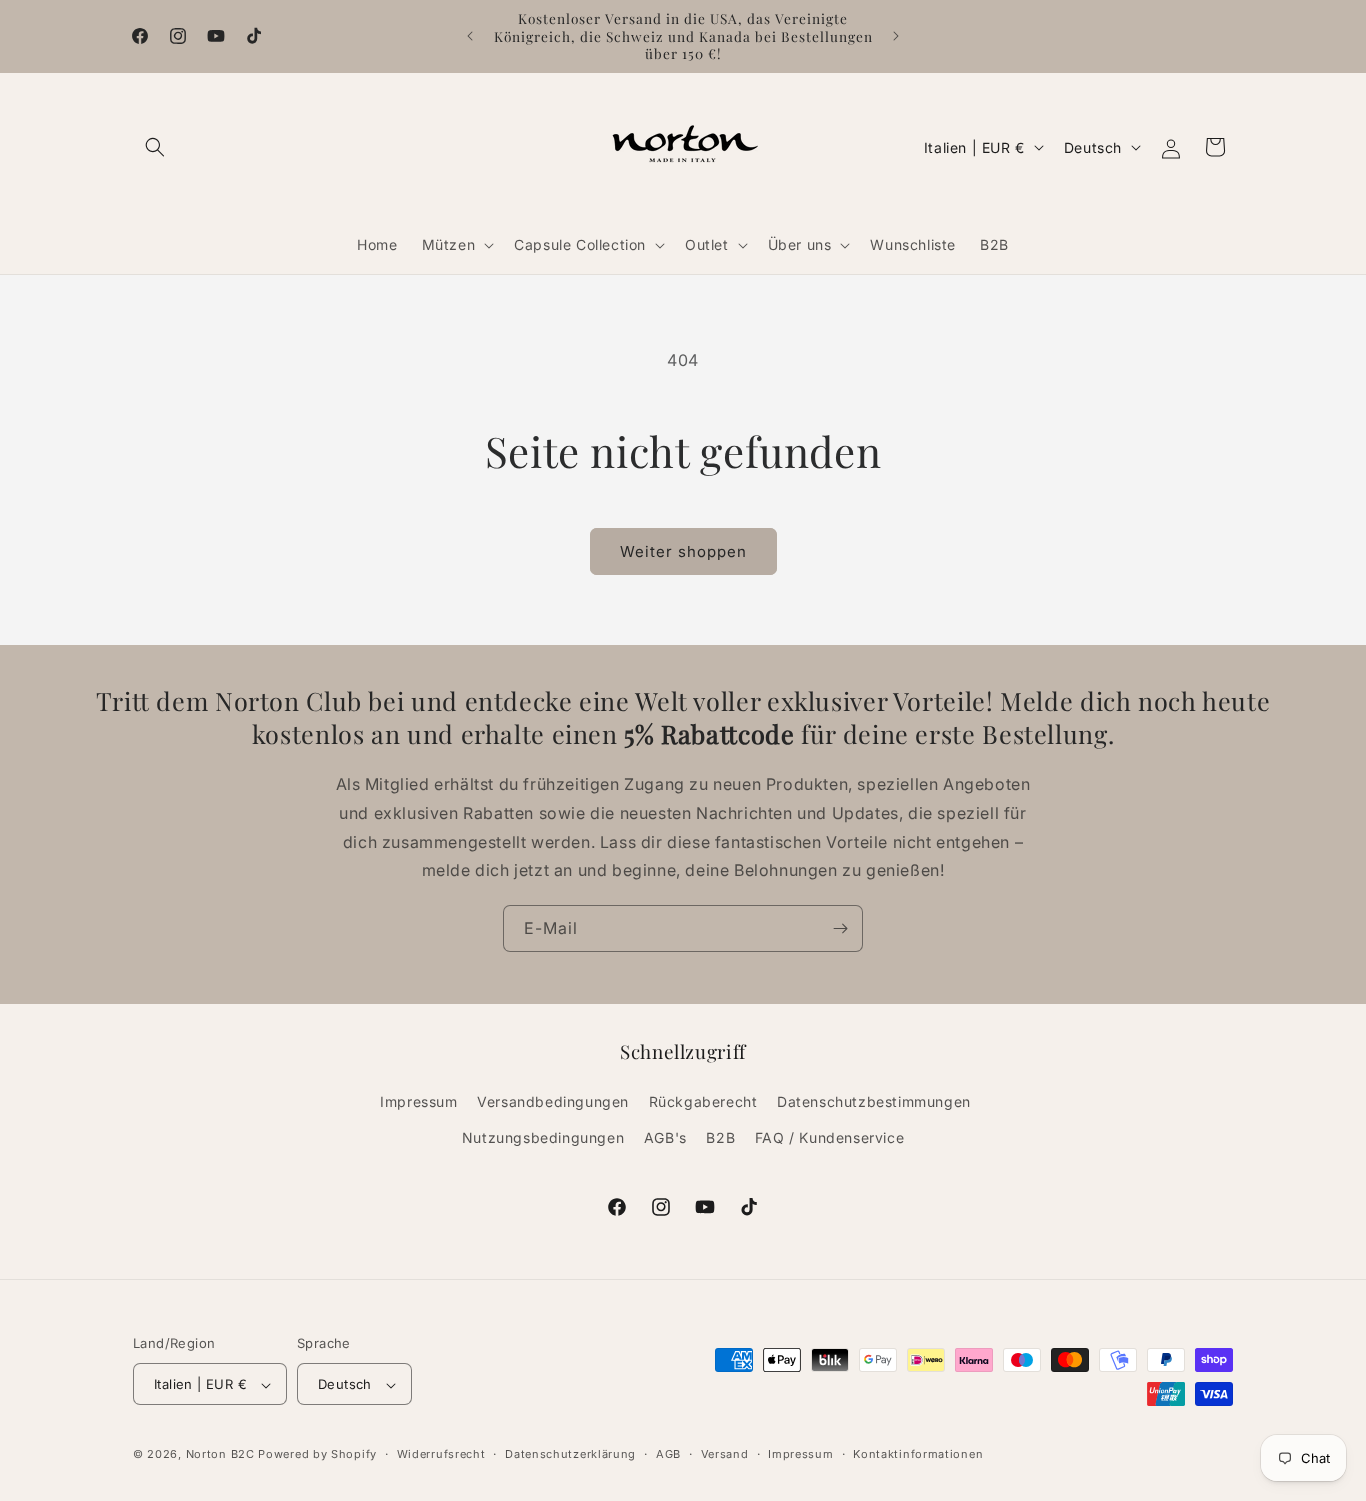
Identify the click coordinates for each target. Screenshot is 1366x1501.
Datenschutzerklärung (570, 1454)
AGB (668, 1454)
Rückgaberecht (703, 1102)
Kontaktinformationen (918, 1454)
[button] (155, 147)
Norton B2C (220, 1455)
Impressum (418, 1102)
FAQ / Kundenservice (829, 1137)
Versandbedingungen (553, 1102)
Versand (725, 1454)
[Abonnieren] (840, 928)
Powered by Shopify (317, 1455)
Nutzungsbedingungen (543, 1137)
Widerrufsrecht (441, 1454)
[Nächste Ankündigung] (896, 36)
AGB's (665, 1137)
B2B (720, 1137)
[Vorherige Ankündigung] (470, 36)
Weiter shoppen (683, 551)
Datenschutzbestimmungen (874, 1102)
